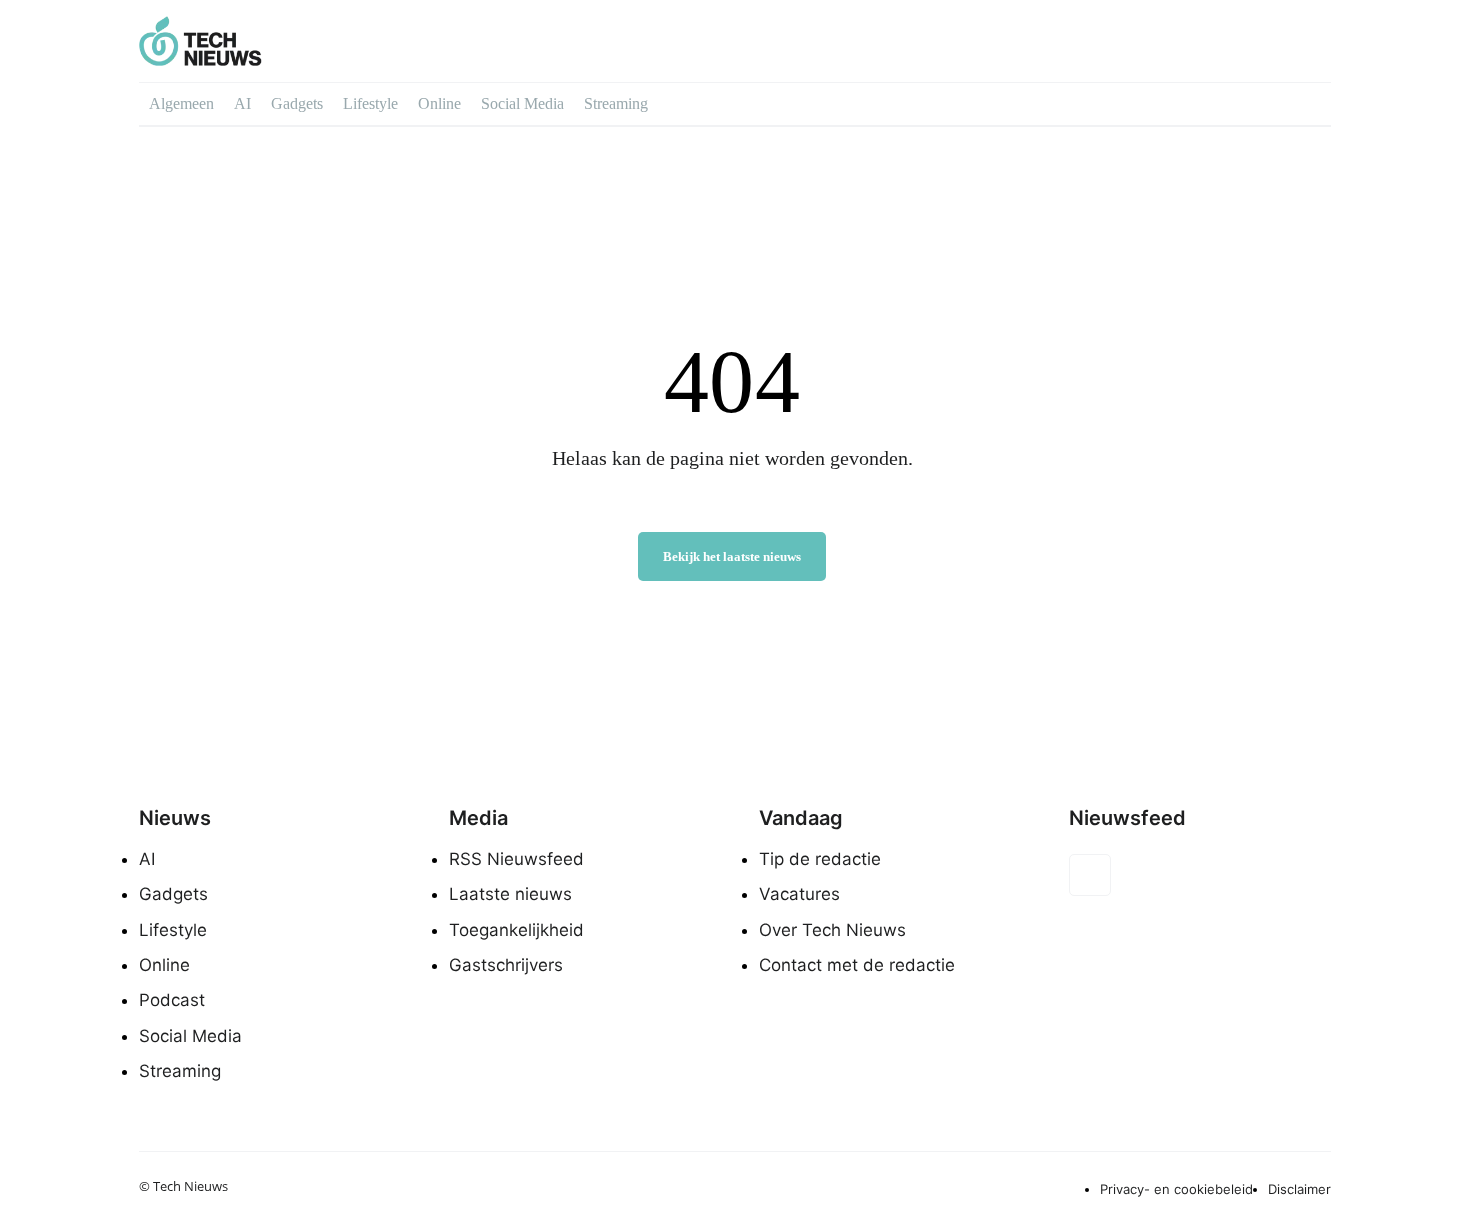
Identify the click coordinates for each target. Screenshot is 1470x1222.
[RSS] (1090, 875)
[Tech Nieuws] (302, 41)
